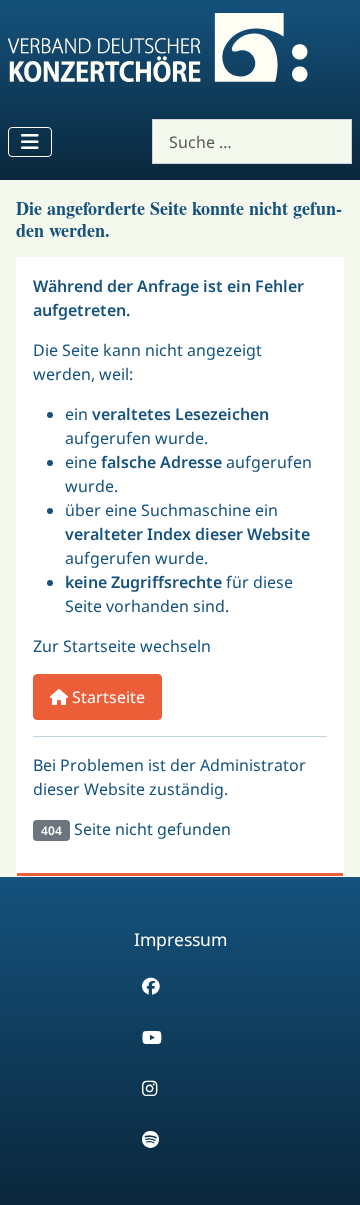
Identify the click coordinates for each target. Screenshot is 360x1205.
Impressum (180, 939)
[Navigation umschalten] (30, 142)
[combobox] (252, 141)
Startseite (106, 697)
